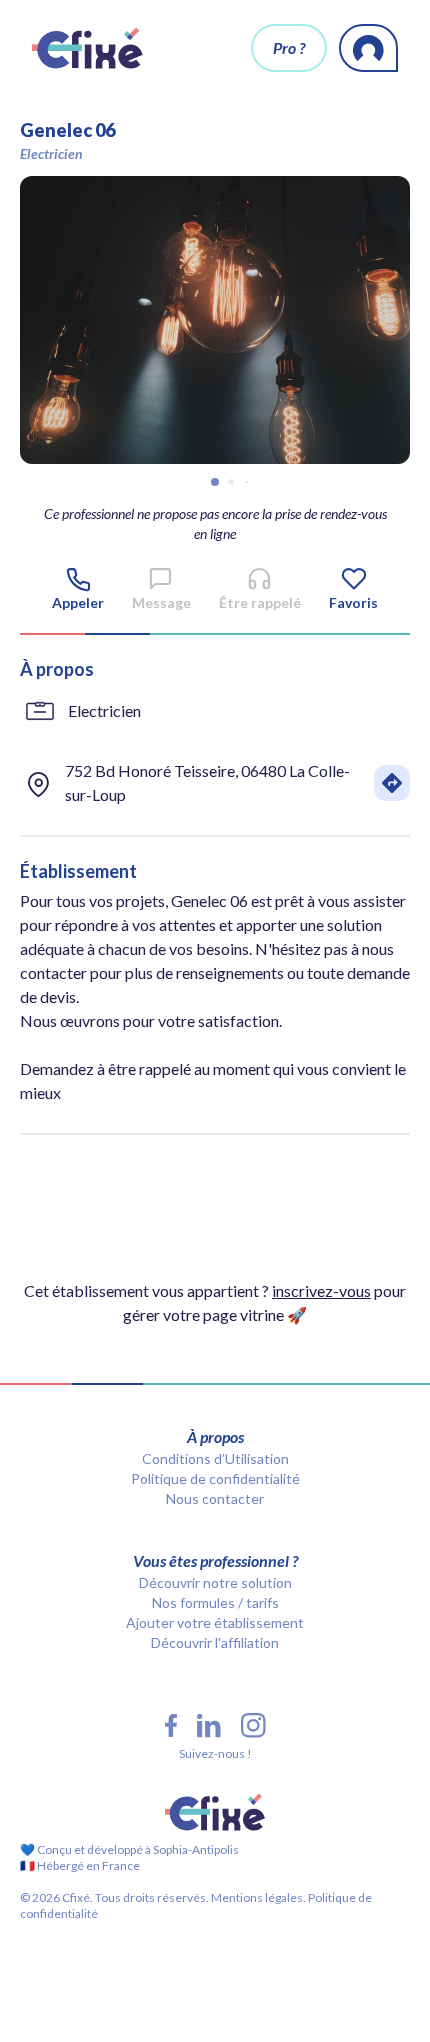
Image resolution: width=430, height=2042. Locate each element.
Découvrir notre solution (215, 1582)
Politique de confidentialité (215, 1478)
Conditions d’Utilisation (215, 1458)
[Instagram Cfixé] (253, 1725)
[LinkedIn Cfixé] (209, 1726)
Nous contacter (215, 1498)
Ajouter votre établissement (215, 1622)
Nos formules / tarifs (215, 1602)
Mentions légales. (257, 1897)
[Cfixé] (87, 48)
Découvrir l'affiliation (215, 1642)
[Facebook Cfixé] (171, 1725)
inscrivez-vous (321, 1290)
